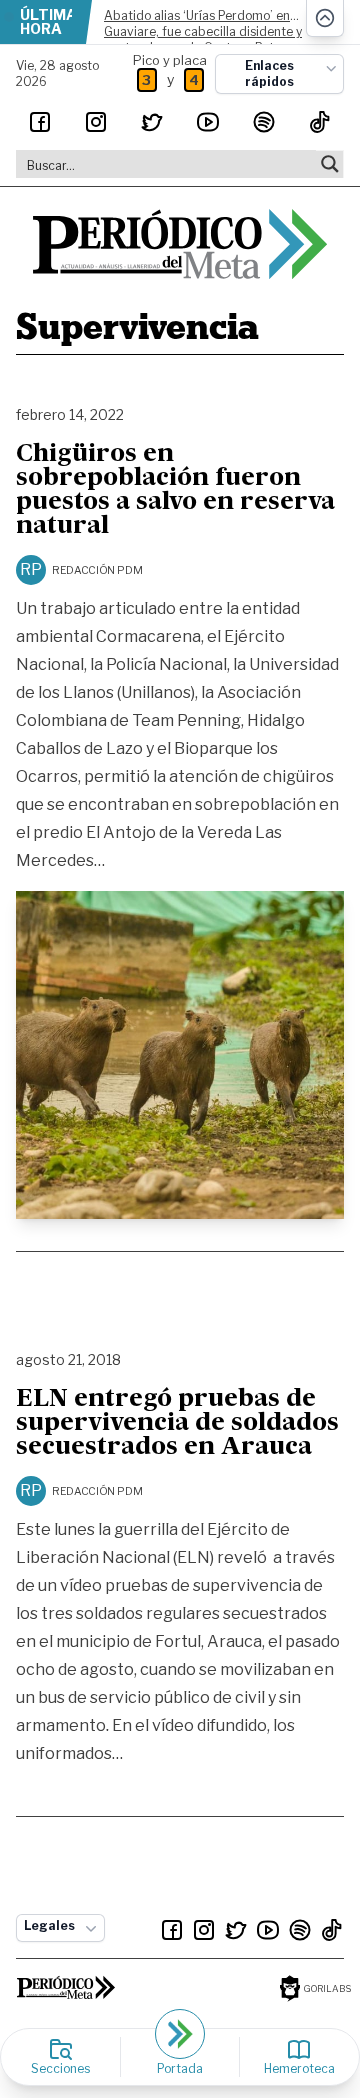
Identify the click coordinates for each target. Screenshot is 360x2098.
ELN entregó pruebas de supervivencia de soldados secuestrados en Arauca (177, 1424)
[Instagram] (96, 122)
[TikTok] (320, 122)
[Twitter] (152, 122)
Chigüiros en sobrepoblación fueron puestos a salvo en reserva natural (175, 491)
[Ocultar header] (325, 18)
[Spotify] (264, 122)
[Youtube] (208, 122)
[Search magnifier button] (330, 164)
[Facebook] (40, 122)
